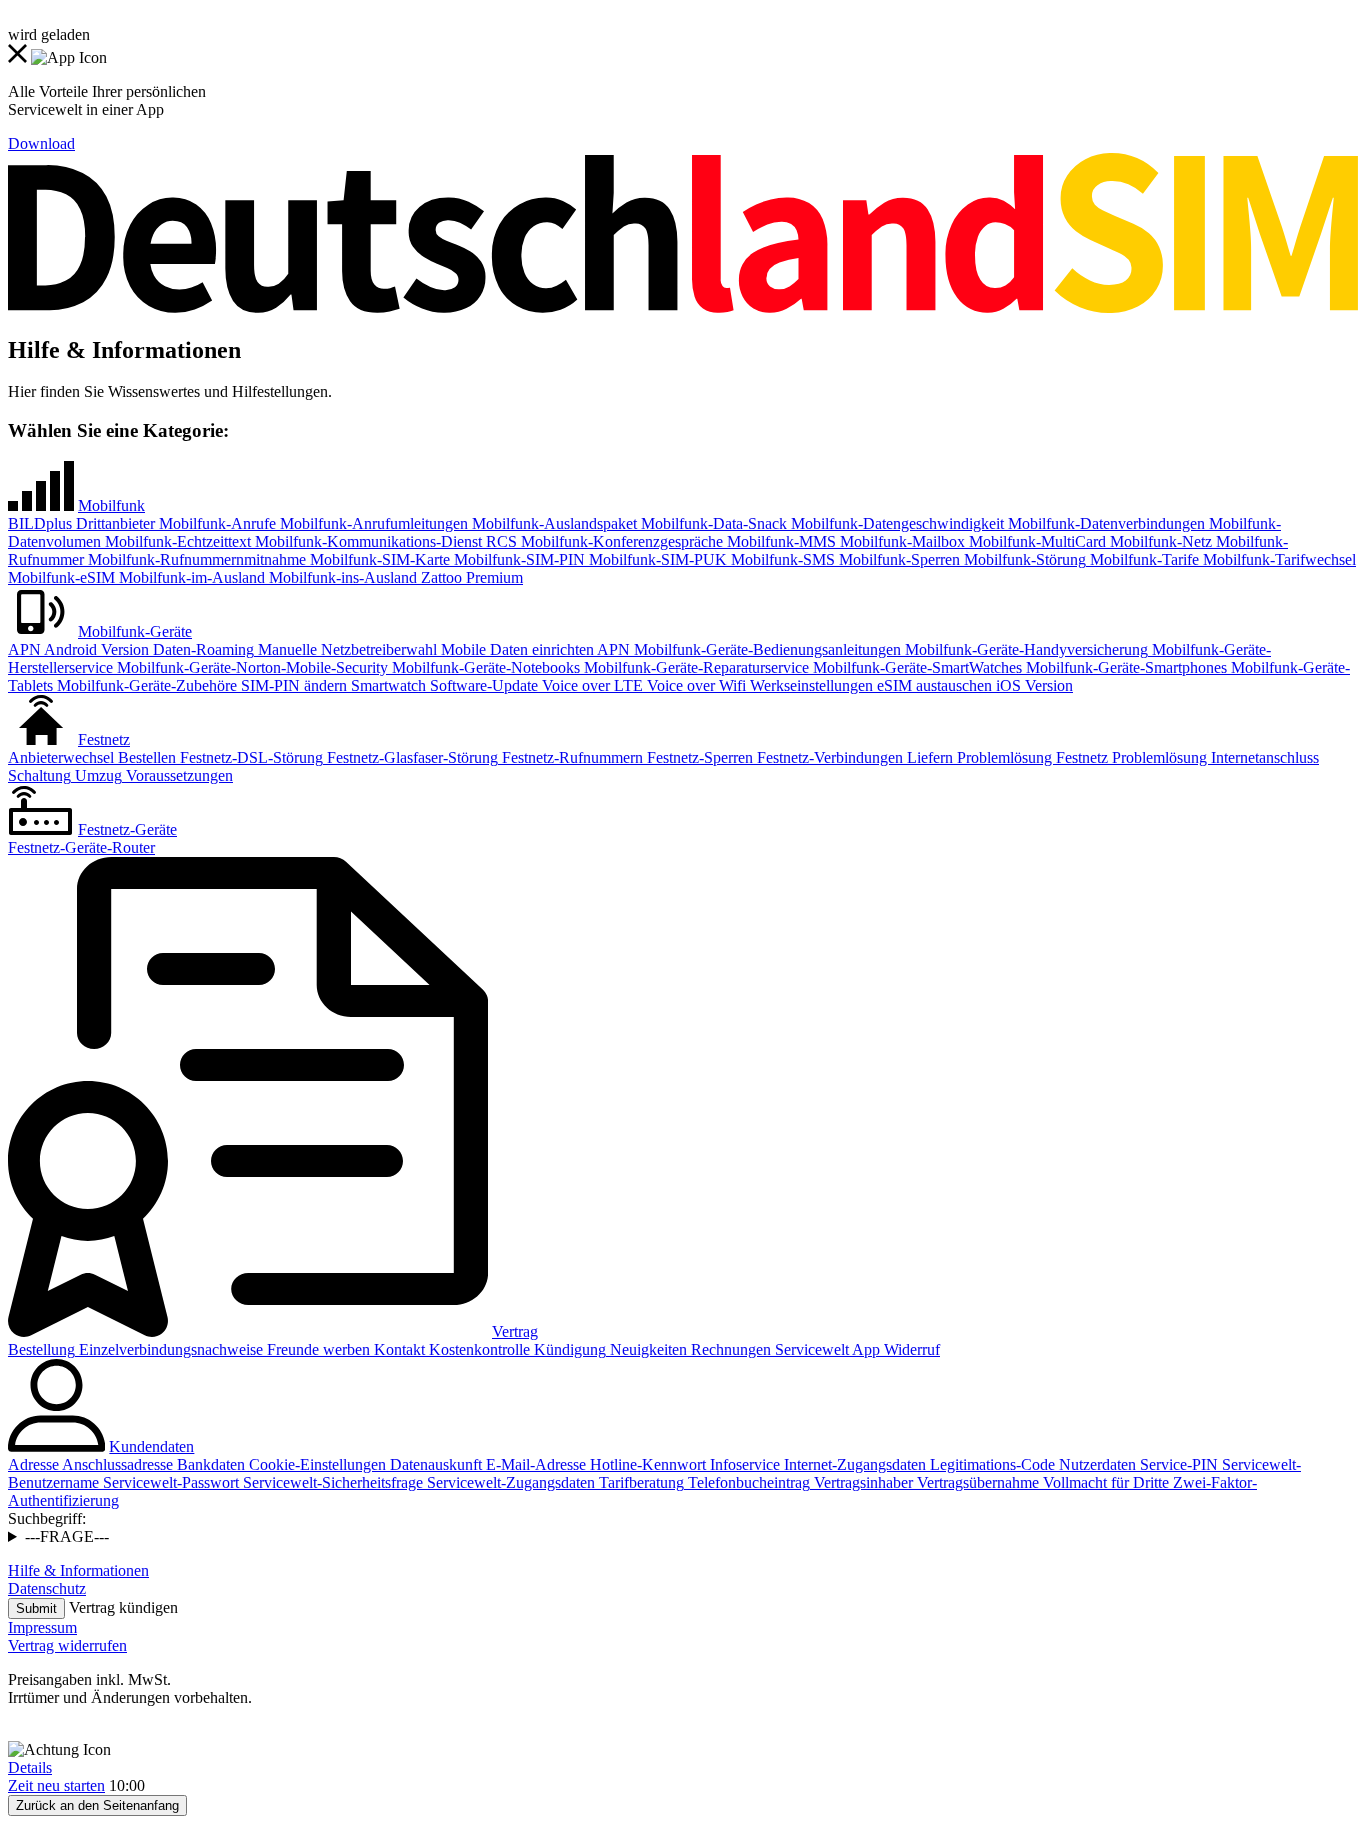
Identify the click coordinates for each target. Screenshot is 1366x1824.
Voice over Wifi (694, 685)
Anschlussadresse (116, 1464)
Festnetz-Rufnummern (570, 757)
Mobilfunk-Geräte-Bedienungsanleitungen (765, 649)
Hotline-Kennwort (646, 1464)
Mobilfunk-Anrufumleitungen (372, 523)
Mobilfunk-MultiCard (1035, 541)
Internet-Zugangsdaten (853, 1464)
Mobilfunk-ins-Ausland (341, 577)
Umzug (96, 775)
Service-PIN (1177, 1464)
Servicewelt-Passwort (169, 1482)
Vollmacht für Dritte (1104, 1482)
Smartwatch (386, 685)
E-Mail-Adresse (534, 1464)
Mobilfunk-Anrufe (215, 523)
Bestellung (41, 1349)
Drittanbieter (113, 523)
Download (41, 143)
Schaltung (39, 775)
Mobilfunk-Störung (1023, 559)
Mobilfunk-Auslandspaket (552, 523)
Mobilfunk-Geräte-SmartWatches (915, 667)
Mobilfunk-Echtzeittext (176, 541)
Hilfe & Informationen (78, 1570)
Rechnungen (729, 1349)
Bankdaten (209, 1464)
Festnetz (104, 739)
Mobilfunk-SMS (781, 559)
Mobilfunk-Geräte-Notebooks (484, 667)
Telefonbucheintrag (747, 1482)
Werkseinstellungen (809, 685)
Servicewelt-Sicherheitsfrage (331, 1482)
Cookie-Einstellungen (315, 1464)
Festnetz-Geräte (127, 829)
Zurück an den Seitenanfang (97, 1805)
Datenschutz (47, 1588)
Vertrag (515, 1331)
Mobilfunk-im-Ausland (190, 577)
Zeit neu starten (56, 1785)
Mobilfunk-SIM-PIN (517, 559)
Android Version (95, 649)
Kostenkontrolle (477, 1349)
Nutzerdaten (1095, 1464)
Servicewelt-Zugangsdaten (509, 1482)
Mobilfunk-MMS (779, 541)
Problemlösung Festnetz (1030, 757)
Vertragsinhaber (861, 1482)
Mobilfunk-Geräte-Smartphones (1124, 667)
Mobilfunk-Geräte (135, 631)
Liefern (928, 757)
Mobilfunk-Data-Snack (712, 523)
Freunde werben (316, 1349)
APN (24, 649)
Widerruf (910, 1349)
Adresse (33, 1464)
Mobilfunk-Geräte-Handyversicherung (1024, 649)
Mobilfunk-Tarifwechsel (1277, 559)
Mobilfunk (111, 505)
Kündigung (568, 1349)
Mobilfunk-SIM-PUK (656, 559)
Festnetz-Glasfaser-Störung (410, 757)
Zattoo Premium (470, 577)
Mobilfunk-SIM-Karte (378, 559)
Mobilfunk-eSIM (61, 577)
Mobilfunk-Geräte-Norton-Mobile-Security (250, 667)
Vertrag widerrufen (67, 1645)
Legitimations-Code (990, 1464)
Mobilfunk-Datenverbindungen (1104, 523)
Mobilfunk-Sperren (897, 559)
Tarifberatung (639, 1482)
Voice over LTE (590, 685)
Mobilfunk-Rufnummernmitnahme (195, 559)
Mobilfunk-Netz (1159, 541)
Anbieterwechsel (61, 757)
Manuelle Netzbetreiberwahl (345, 649)
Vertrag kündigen (123, 1607)
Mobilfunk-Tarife (1142, 559)
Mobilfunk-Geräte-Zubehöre (145, 685)
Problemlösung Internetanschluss (1213, 757)
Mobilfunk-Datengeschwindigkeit (895, 523)
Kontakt (397, 1349)
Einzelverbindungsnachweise (169, 1349)
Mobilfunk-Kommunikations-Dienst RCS (384, 541)
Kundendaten (151, 1446)
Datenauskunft (434, 1464)
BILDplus (40, 523)
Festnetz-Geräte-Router (81, 847)
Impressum (42, 1627)
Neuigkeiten (646, 1349)
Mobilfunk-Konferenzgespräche (620, 541)
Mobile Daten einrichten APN (533, 649)
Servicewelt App (825, 1349)
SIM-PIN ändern (292, 685)
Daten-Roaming (201, 649)
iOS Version (1032, 685)
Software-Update (482, 685)
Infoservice (743, 1464)
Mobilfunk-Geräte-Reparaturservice (694, 667)
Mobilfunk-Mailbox (900, 541)
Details (30, 1767)
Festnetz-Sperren (698, 757)
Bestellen (145, 757)
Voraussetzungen (177, 775)
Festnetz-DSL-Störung (249, 757)
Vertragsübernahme (976, 1482)
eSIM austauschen (932, 685)
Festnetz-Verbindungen (828, 757)
